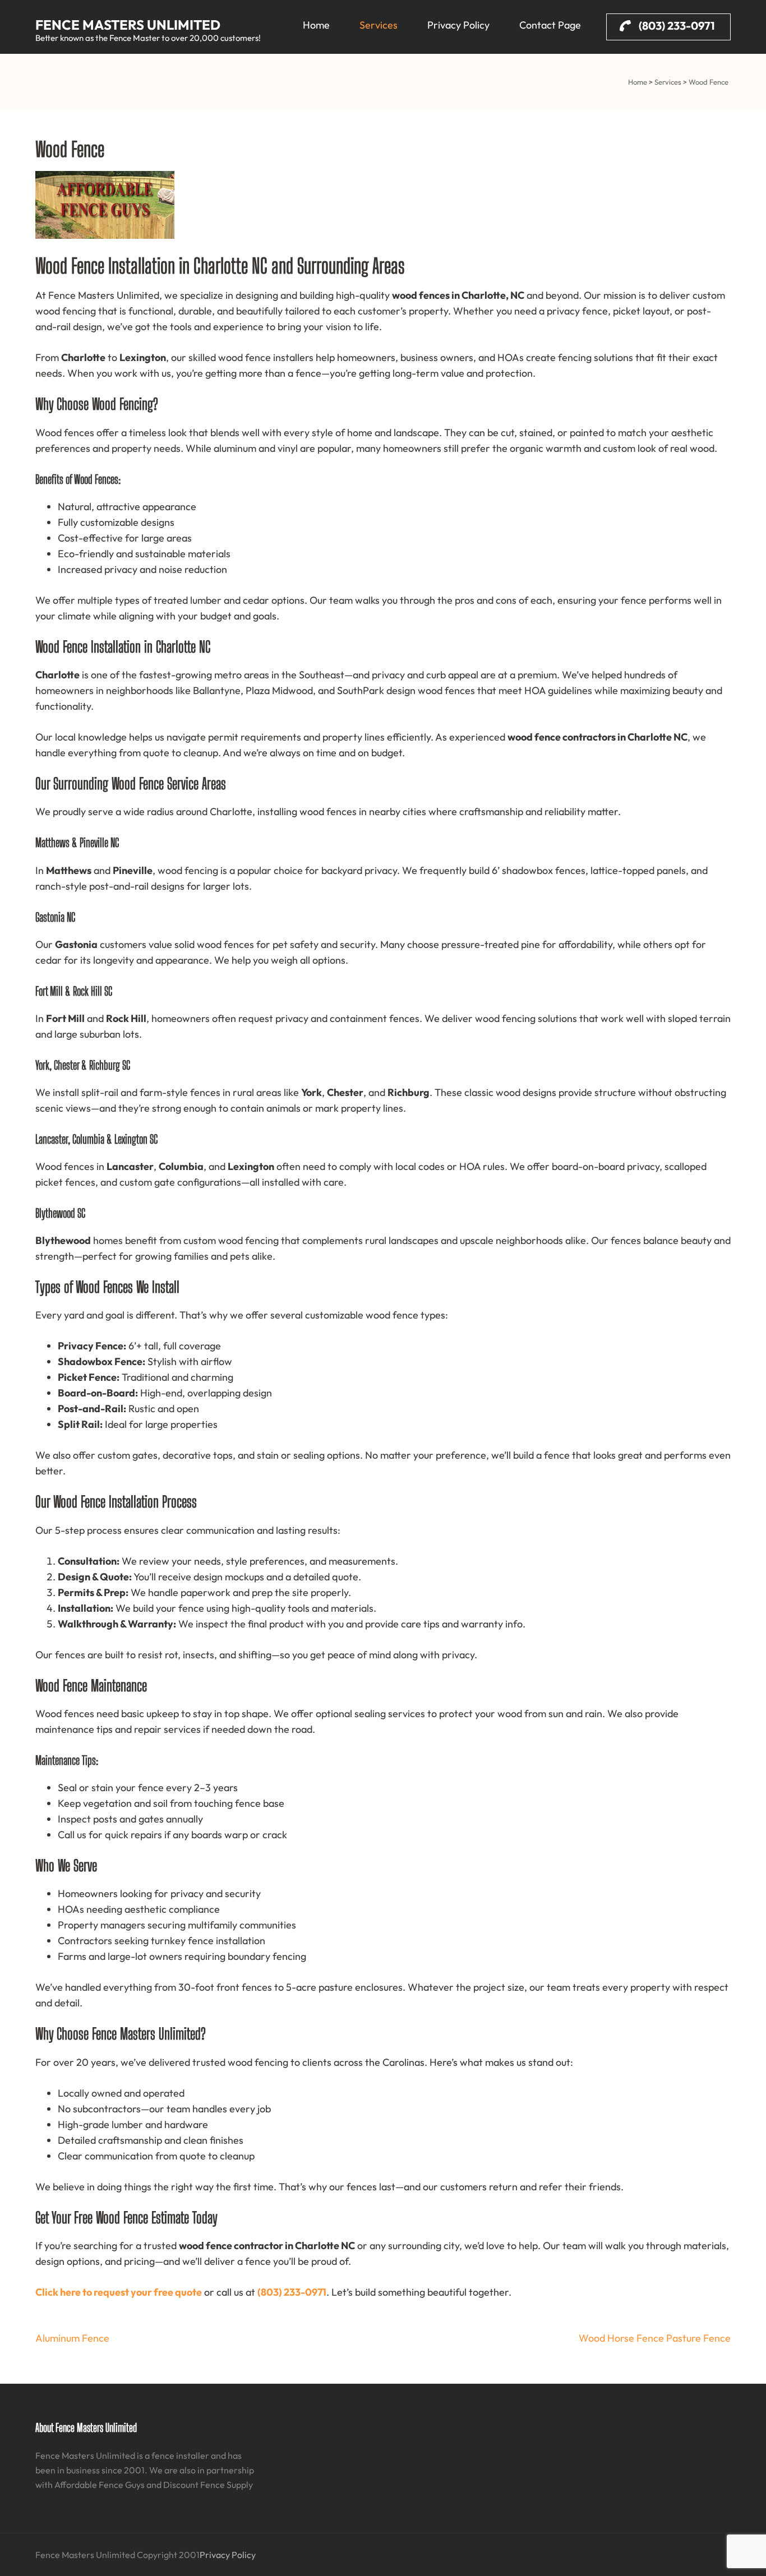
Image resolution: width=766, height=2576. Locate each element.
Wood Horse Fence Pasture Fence (655, 2338)
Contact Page (550, 25)
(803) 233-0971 (676, 26)
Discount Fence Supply (208, 2485)
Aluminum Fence (72, 2338)
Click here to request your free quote (119, 2292)
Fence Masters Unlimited (128, 25)
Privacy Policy (458, 25)
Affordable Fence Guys (100, 2485)
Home (316, 25)
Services (379, 25)
